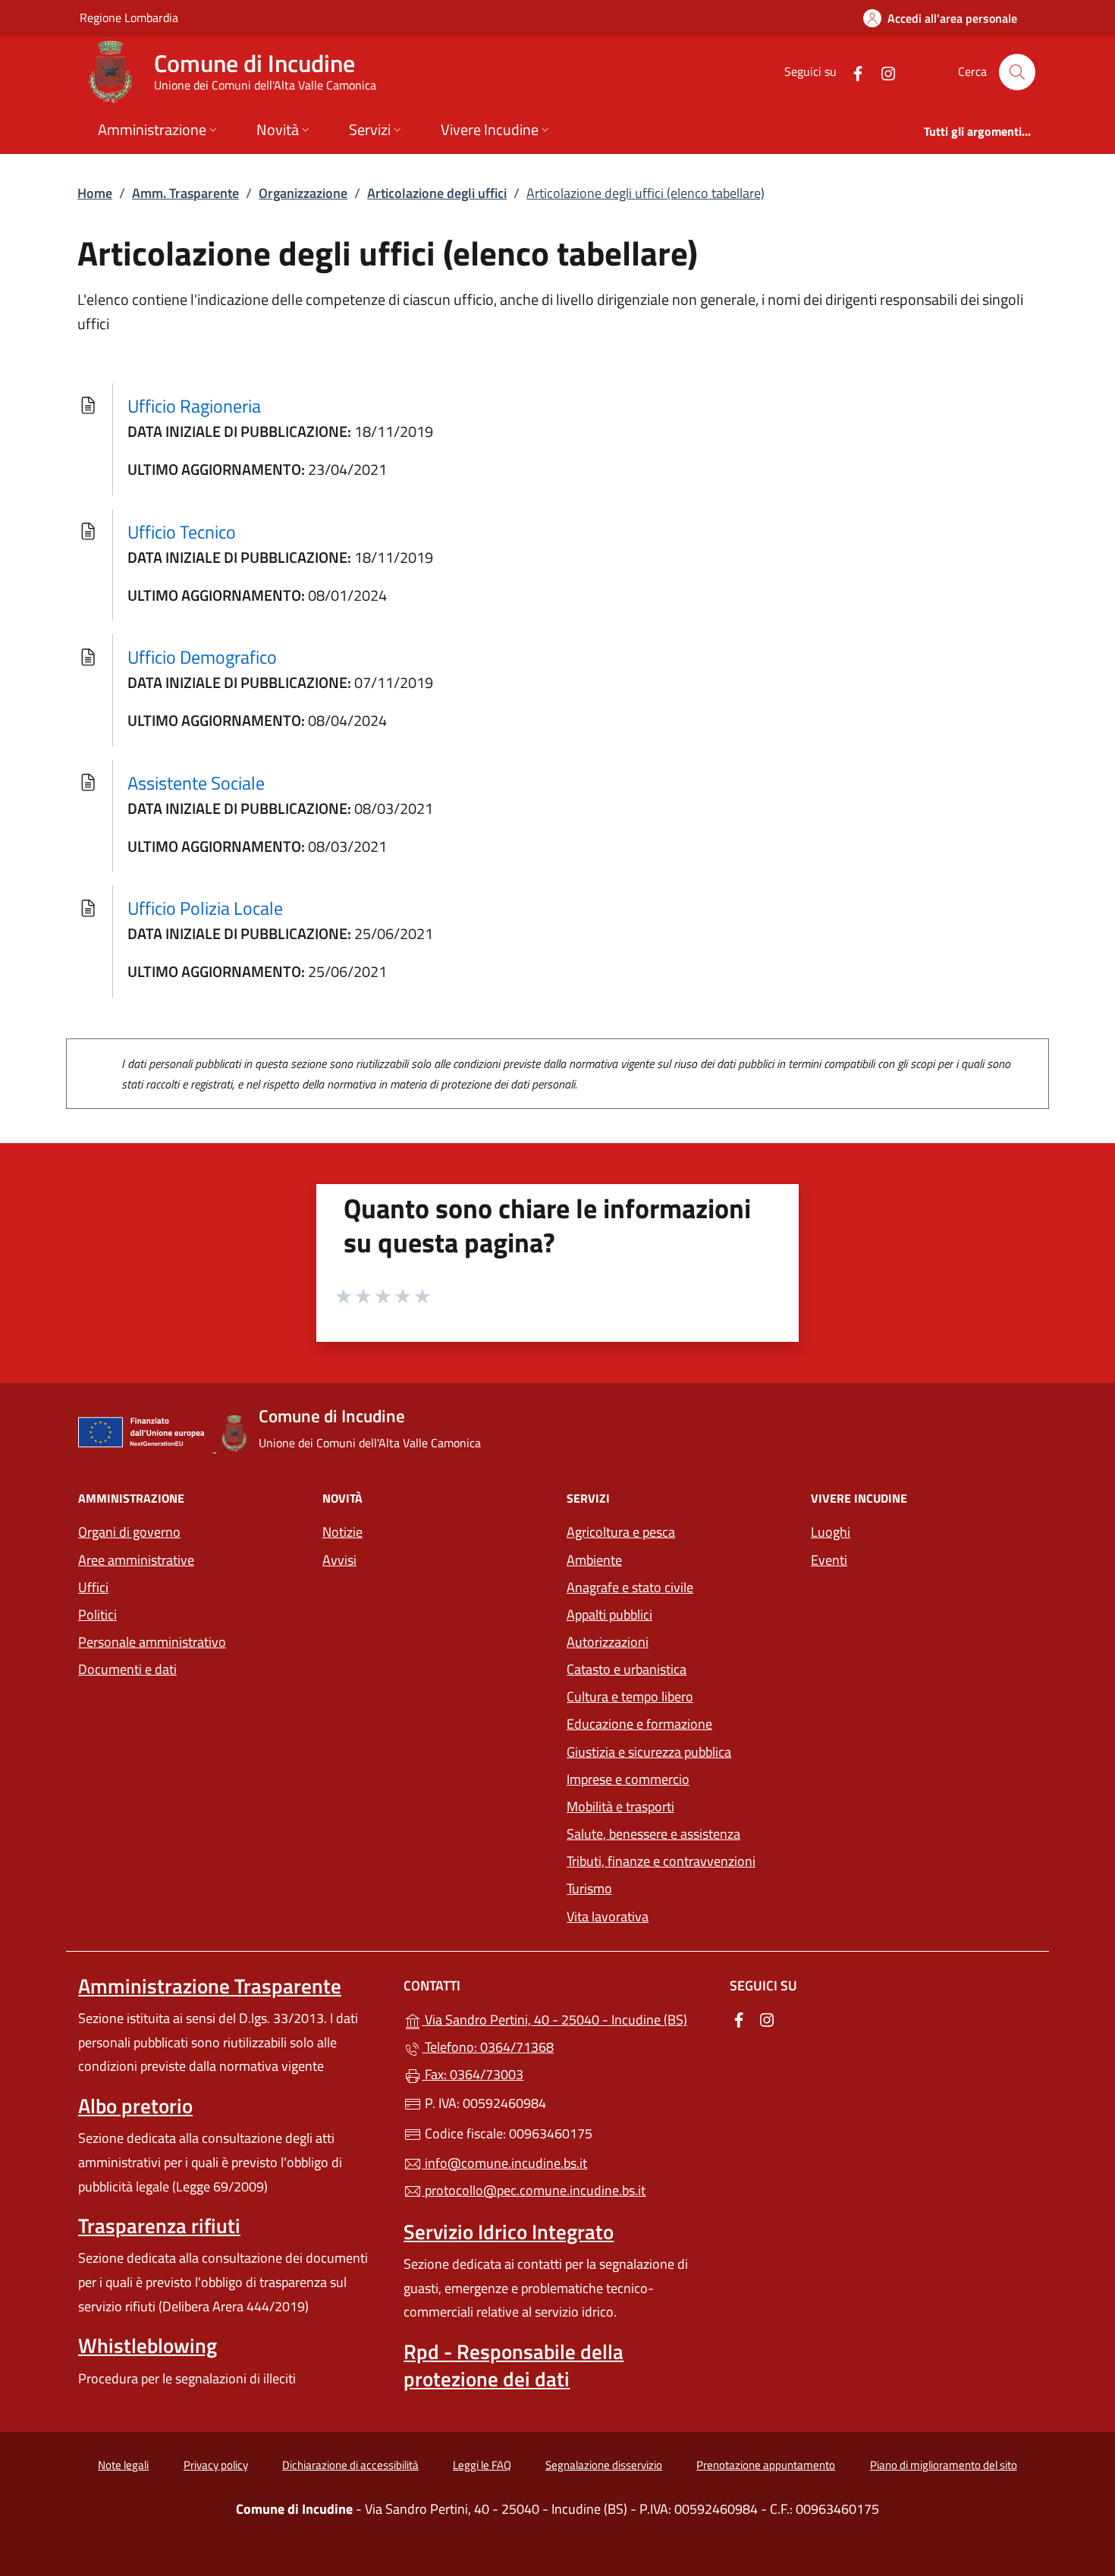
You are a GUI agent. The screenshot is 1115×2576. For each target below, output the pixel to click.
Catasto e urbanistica (627, 1669)
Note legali (123, 2465)
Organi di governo (129, 1532)
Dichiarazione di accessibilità (350, 2465)
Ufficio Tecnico (182, 532)
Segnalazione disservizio (604, 2465)
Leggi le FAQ (482, 2465)
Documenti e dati (127, 1669)
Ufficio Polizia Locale (205, 908)
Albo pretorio (135, 2106)
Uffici (93, 1587)
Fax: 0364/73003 (473, 2074)
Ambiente (594, 1560)
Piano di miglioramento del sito (944, 2465)
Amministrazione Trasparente (210, 1986)
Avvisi (339, 1560)
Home (95, 193)
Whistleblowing (148, 2345)
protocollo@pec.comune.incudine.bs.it (534, 2190)
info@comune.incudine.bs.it (504, 2163)
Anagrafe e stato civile (630, 1587)
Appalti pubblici (609, 1615)
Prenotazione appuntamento (766, 2465)
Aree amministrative (136, 1560)
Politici (97, 1615)
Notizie (342, 1532)
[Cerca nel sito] (1017, 72)
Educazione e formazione (639, 1724)
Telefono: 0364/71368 (488, 2047)
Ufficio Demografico (202, 657)
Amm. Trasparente (185, 193)
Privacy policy (216, 2465)
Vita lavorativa (608, 1916)
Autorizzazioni (608, 1642)
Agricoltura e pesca (621, 1532)
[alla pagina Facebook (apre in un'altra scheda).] (852, 72)
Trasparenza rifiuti (159, 2226)
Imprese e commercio (628, 1779)
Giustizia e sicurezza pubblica (649, 1752)
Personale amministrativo (152, 1642)
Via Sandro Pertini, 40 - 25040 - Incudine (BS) (566, 2018)
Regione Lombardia (129, 17)
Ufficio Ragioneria (194, 406)
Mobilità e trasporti (620, 1806)
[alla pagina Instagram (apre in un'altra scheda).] (882, 72)
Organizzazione (303, 193)
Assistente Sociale (196, 783)
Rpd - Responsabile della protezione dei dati (514, 2365)
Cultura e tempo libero (630, 1696)
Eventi (829, 1560)
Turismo (589, 1888)
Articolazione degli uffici (437, 193)
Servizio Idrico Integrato (509, 2232)
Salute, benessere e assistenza (653, 1834)
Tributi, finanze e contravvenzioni (661, 1861)
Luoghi (831, 1532)
